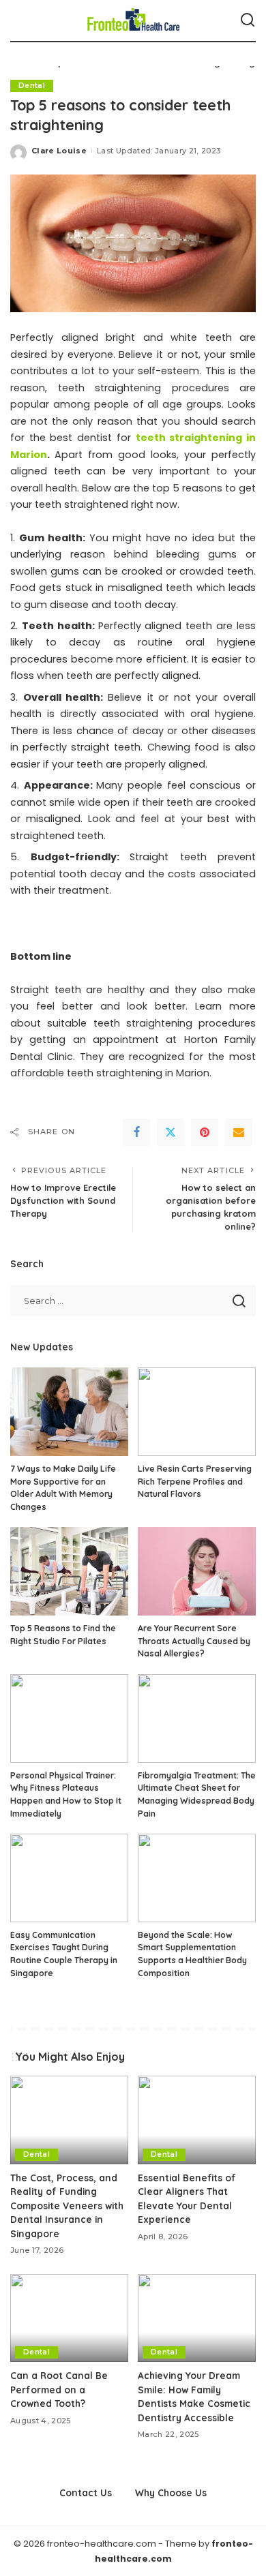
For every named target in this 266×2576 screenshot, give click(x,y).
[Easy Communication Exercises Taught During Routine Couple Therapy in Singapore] (69, 1878)
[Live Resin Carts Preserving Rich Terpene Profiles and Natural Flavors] (197, 1412)
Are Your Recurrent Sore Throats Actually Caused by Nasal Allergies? (194, 1641)
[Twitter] (171, 1132)
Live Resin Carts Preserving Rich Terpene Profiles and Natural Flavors (195, 1481)
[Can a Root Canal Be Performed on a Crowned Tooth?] (69, 2318)
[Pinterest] (205, 1132)
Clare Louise (59, 151)
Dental (32, 86)
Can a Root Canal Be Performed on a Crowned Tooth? (59, 2389)
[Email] (239, 1132)
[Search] (248, 20)
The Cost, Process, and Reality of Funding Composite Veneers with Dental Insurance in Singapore (67, 2206)
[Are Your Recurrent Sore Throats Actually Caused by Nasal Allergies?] (197, 1571)
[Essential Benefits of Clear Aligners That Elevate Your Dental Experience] (197, 2120)
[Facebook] (136, 1132)
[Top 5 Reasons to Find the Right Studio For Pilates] (69, 1571)
